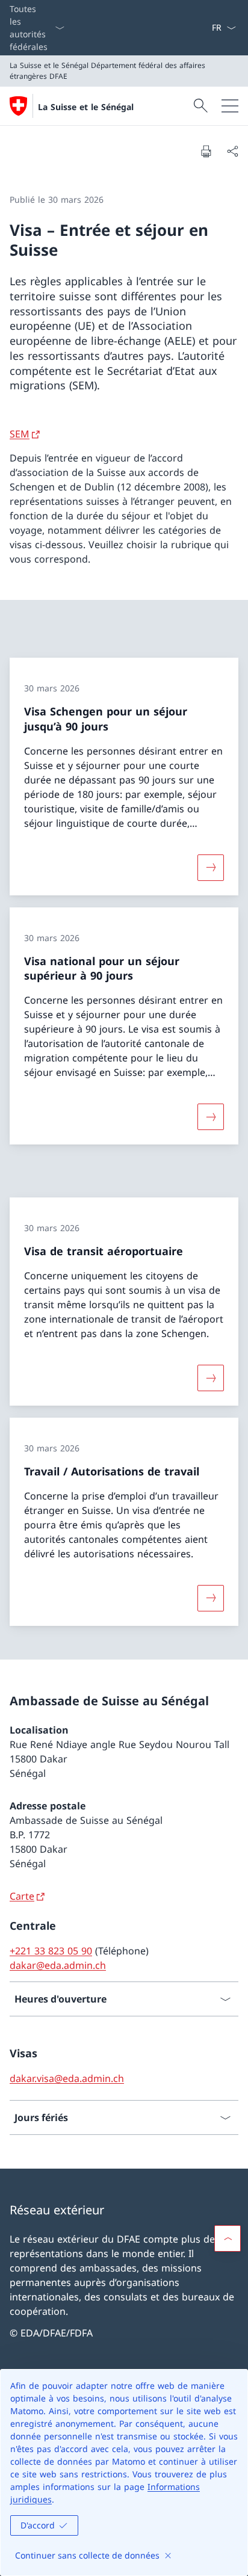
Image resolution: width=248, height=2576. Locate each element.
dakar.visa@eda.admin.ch (67, 2078)
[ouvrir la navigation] (230, 106)
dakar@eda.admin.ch (58, 1965)
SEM (20, 434)
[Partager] (232, 151)
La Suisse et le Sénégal (86, 107)
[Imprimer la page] (206, 151)
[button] (228, 2238)
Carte (22, 1896)
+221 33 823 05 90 (51, 1951)
